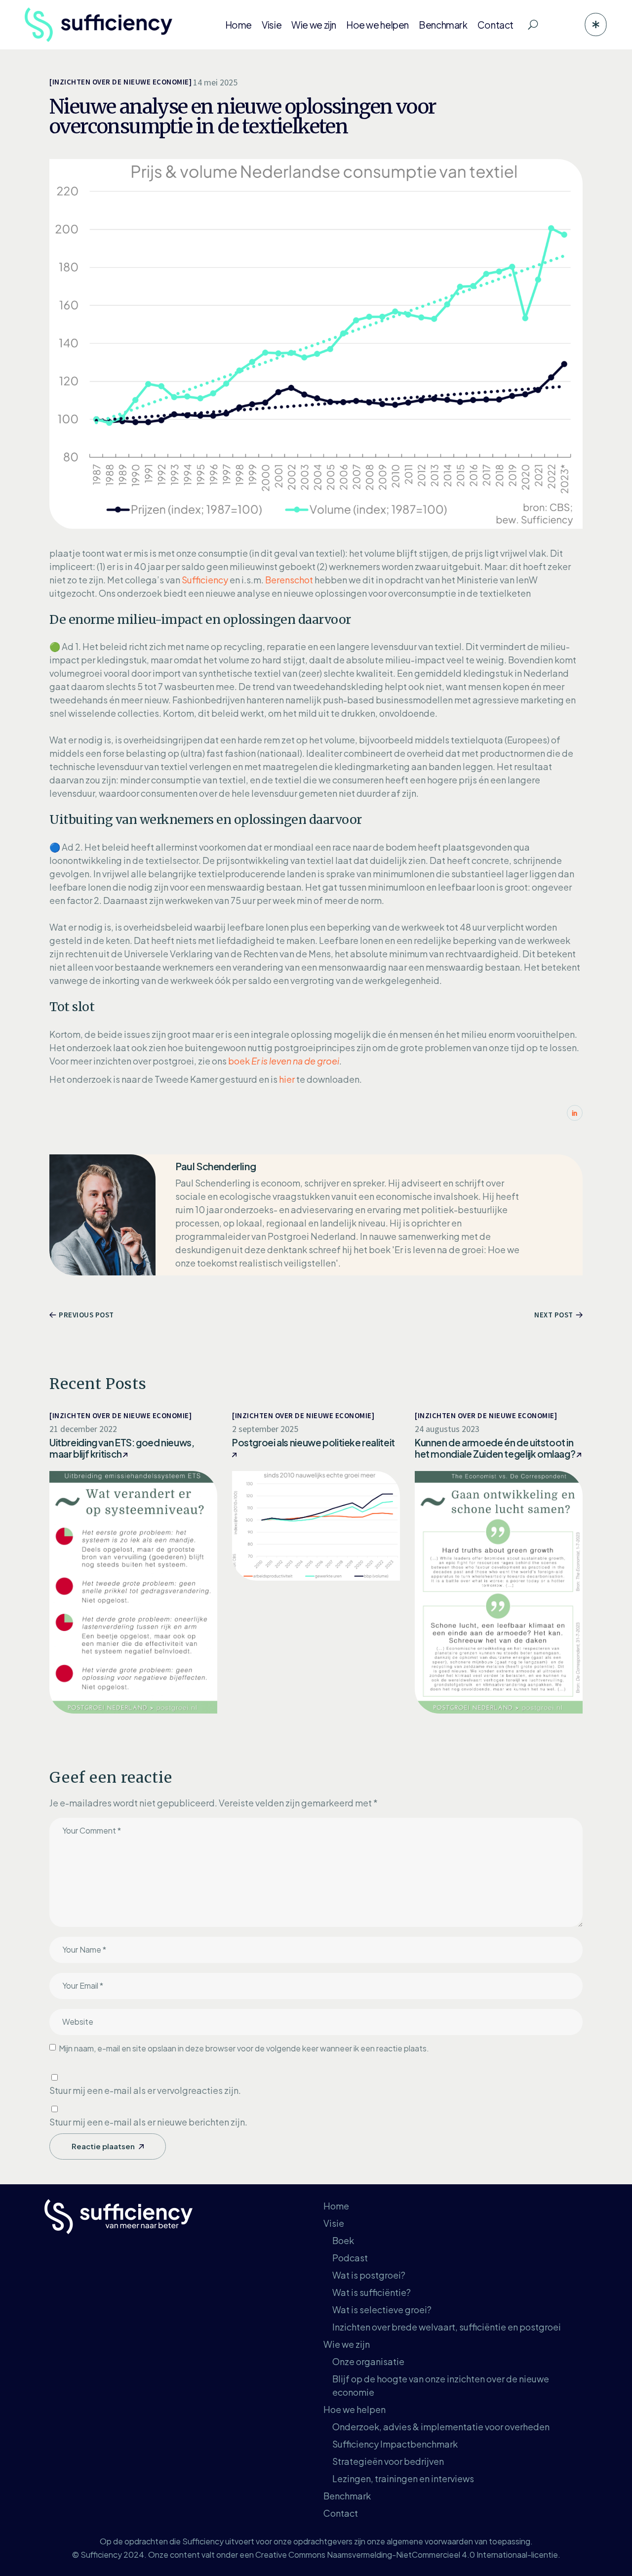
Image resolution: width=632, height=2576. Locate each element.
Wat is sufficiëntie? (372, 2292)
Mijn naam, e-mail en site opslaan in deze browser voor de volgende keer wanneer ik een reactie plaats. (244, 2048)
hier (287, 1079)
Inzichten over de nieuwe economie (121, 82)
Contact (341, 2513)
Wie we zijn (347, 2344)
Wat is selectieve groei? (382, 2310)
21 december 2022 (83, 1429)
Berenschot (289, 580)
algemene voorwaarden (430, 2541)
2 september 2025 (265, 1429)
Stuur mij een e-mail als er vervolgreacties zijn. (145, 2090)
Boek (343, 2240)
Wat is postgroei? (369, 2275)
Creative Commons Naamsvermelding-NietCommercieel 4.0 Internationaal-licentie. (408, 2555)
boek (284, 1061)
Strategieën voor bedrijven (388, 2461)
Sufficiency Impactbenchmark (395, 2444)
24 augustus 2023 (447, 1429)
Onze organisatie (368, 2361)
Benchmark (347, 2496)
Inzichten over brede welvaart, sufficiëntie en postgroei (447, 2327)
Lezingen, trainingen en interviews (403, 2478)
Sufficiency (205, 580)
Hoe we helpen (355, 2409)
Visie (334, 2223)
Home (336, 2206)
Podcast (350, 2258)
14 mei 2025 (215, 82)
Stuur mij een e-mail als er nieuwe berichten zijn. (148, 2122)
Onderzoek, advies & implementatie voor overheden (441, 2427)
